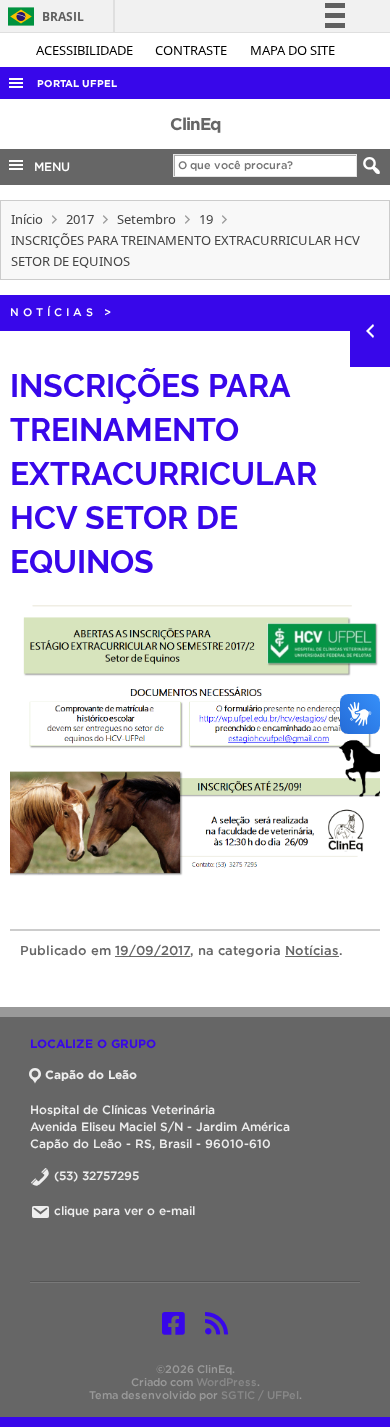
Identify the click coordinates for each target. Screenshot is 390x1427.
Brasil (42, 16)
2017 (80, 219)
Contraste (192, 50)
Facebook (173, 1323)
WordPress (226, 1382)
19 (206, 219)
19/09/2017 (152, 950)
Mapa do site (292, 50)
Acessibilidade (86, 50)
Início (27, 219)
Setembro (146, 219)
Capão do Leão (91, 1074)
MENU (48, 166)
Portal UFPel (77, 83)
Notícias (53, 312)
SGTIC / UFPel (260, 1395)
